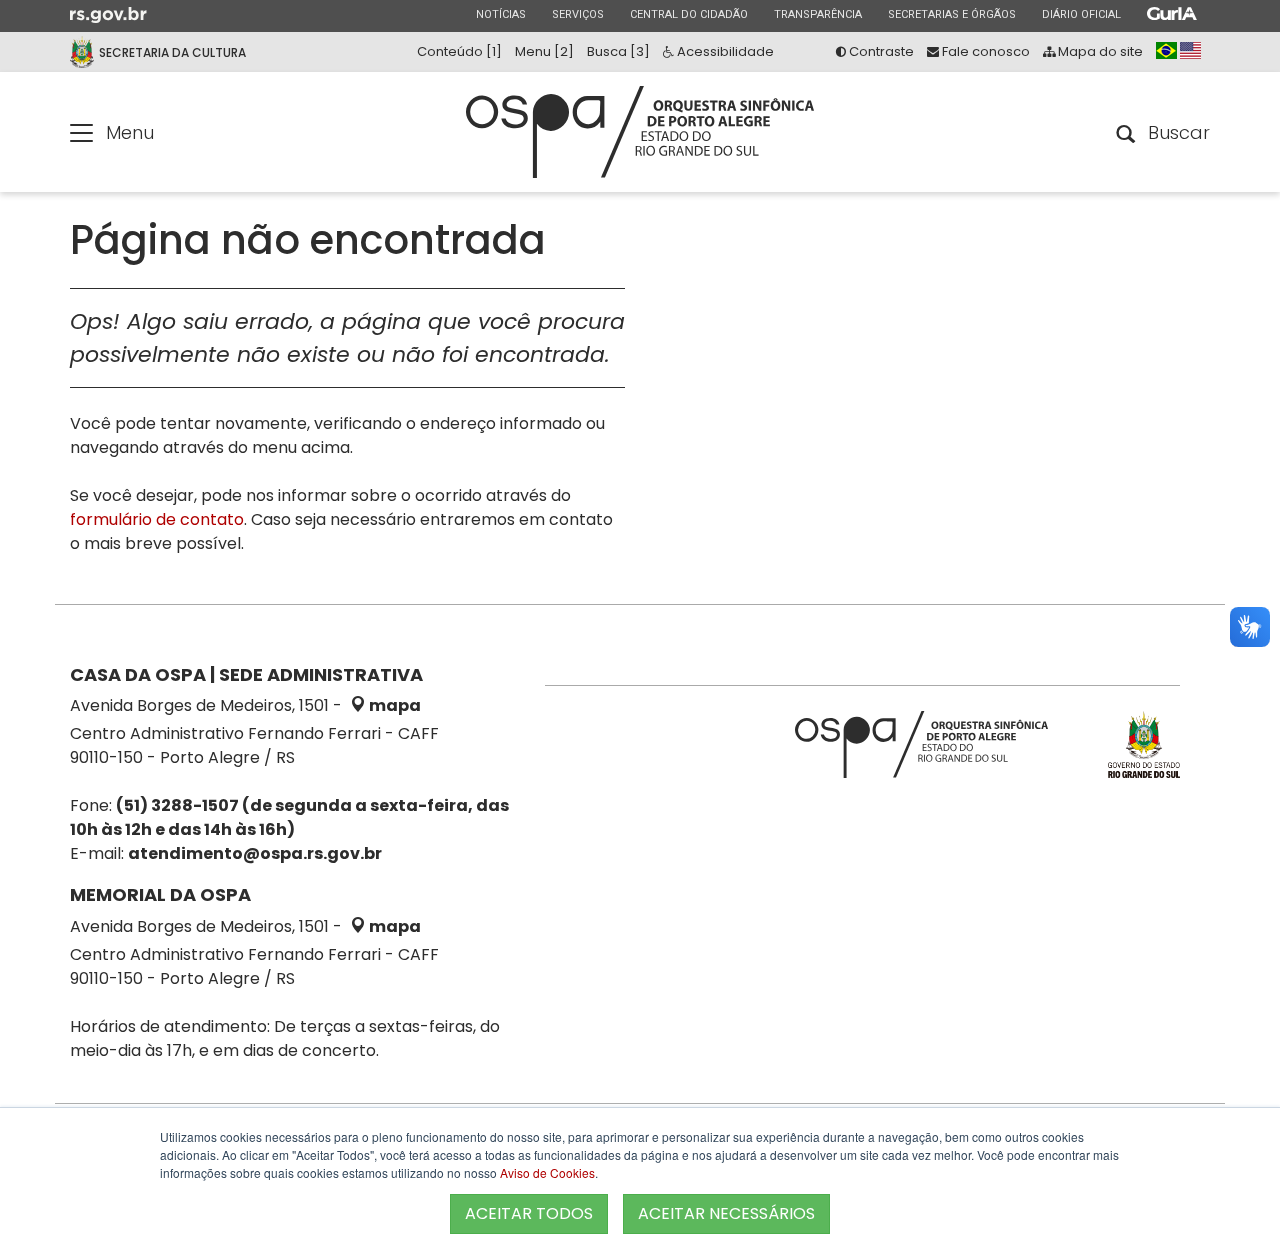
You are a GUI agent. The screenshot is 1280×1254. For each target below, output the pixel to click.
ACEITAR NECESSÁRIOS (726, 1213)
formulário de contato (157, 519)
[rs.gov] (108, 14)
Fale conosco (984, 51)
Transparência (817, 14)
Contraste (880, 51)
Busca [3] (618, 51)
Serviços (577, 14)
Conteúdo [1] (459, 51)
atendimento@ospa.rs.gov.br (255, 853)
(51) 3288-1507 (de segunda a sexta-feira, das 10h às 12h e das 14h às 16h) (289, 817)
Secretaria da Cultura (172, 52)
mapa (393, 705)
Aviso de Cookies (547, 1172)
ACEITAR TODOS (529, 1213)
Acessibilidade (724, 51)
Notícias (500, 14)
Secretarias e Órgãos (951, 14)
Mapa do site (1099, 51)
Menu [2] (544, 51)
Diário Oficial (1081, 14)
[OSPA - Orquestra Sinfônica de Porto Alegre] (640, 132)
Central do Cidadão (688, 14)
